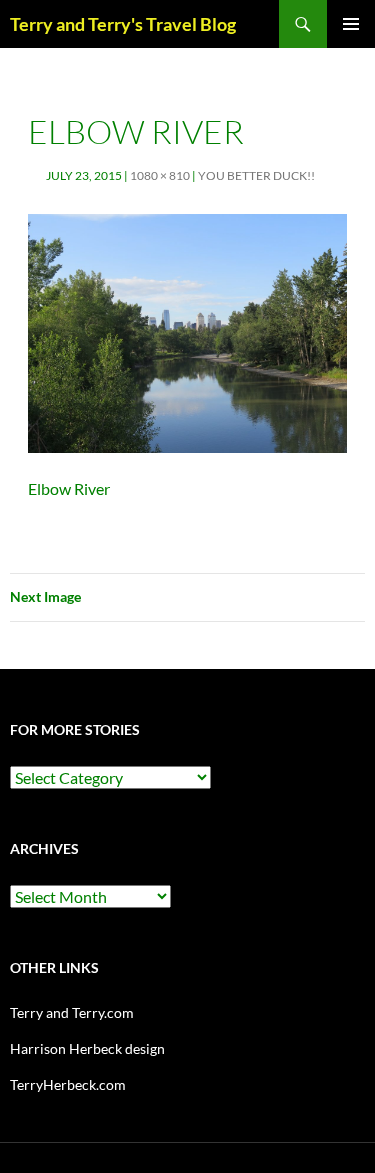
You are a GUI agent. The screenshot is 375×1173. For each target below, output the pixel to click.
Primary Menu (351, 24)
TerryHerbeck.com (68, 1084)
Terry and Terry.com (72, 1012)
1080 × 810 (160, 175)
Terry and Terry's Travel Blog (123, 24)
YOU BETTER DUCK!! (256, 175)
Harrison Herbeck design (87, 1048)
